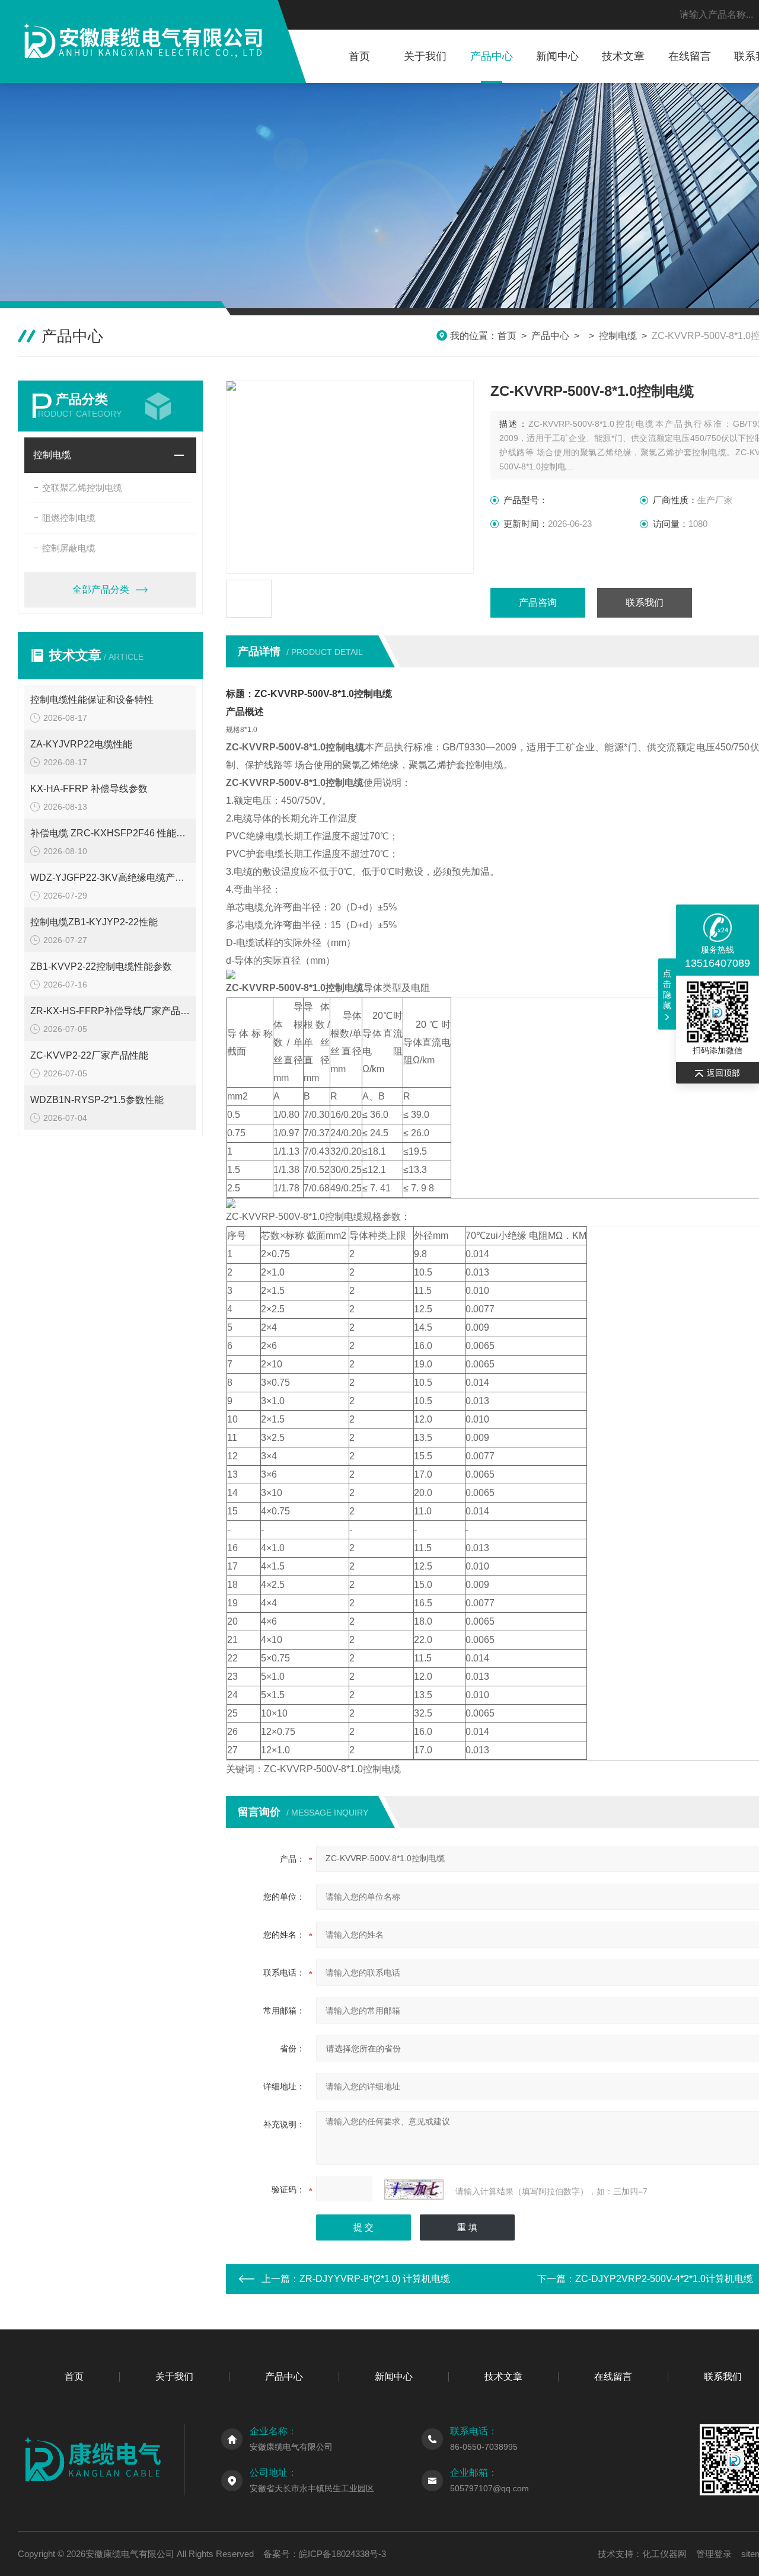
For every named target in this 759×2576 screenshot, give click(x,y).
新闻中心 (557, 56)
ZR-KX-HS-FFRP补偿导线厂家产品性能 (110, 1011)
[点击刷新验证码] (414, 2190)
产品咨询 (538, 603)
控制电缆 (618, 336)
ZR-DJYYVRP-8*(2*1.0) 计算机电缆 (375, 2279)
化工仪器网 (664, 2554)
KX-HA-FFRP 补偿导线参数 (89, 789)
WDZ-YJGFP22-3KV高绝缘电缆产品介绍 (110, 878)
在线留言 (690, 56)
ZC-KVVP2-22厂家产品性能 (89, 1055)
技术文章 (623, 56)
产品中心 (492, 56)
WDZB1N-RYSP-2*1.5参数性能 (97, 1100)
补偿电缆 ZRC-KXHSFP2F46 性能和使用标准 (110, 833)
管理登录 (714, 2554)
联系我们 (645, 603)
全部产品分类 (101, 589)
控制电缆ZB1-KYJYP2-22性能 (94, 922)
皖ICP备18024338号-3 (342, 2554)
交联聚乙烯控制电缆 (82, 488)
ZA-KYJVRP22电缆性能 (81, 744)
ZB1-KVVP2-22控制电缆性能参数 (101, 966)
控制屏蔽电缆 (69, 548)
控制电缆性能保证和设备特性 (92, 700)
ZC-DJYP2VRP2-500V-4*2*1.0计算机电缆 (664, 2279)
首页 (359, 56)
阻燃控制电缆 (69, 518)
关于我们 (425, 56)
